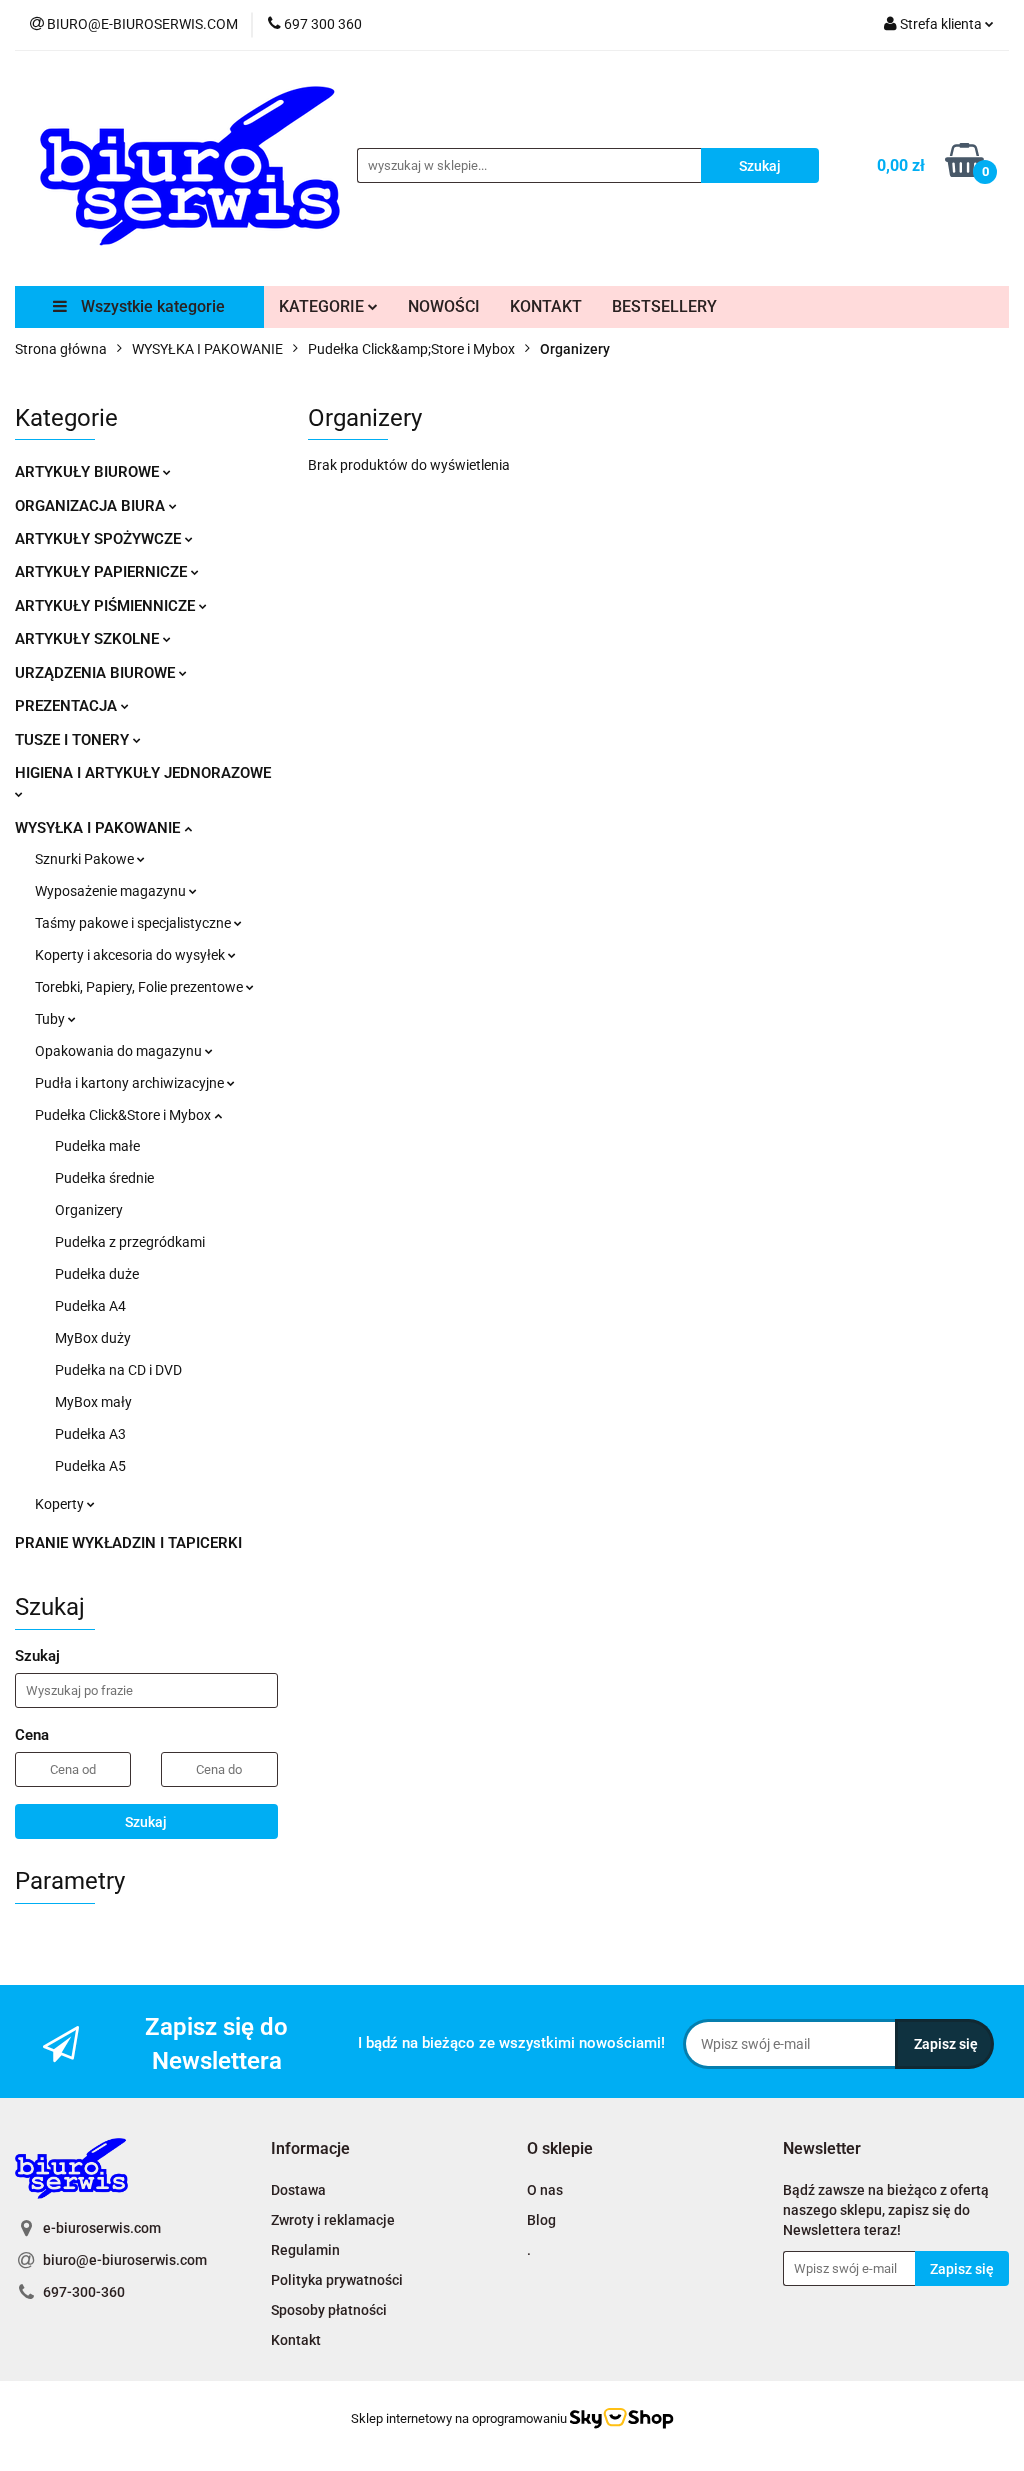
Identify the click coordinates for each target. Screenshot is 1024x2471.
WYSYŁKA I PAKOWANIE (99, 828)
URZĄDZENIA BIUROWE (97, 673)
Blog (541, 2220)
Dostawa (298, 2190)
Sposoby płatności (329, 2310)
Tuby (51, 1019)
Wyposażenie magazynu (112, 891)
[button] (310, 2149)
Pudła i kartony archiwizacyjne (131, 1083)
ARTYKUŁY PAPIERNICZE (103, 572)
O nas (545, 2190)
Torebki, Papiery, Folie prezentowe (140, 987)
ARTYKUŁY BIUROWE (89, 472)
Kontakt (296, 2340)
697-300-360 (84, 2292)
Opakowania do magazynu (120, 1051)
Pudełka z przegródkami (130, 1242)
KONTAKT (546, 306)
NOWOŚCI (444, 306)
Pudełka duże (97, 1274)
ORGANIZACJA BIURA (92, 506)
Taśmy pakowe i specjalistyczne (134, 923)
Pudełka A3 (90, 1434)
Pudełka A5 (90, 1466)
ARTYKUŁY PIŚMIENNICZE (107, 606)
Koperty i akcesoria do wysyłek (131, 955)
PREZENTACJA (68, 706)
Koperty (61, 1504)
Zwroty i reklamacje (333, 2220)
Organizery (89, 1210)
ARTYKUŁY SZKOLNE (89, 639)
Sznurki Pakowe (86, 859)
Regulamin (305, 2250)
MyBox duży (93, 1338)
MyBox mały (93, 1402)
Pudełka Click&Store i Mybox (124, 1115)
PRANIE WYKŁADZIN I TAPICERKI (128, 1543)
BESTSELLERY (664, 306)
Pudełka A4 (90, 1306)
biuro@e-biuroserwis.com (125, 2260)
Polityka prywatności (337, 2280)
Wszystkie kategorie (151, 306)
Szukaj (146, 1822)
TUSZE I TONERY (74, 740)
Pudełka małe (97, 1146)
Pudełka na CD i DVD (118, 1370)
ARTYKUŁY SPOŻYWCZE (100, 539)
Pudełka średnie (104, 1178)
